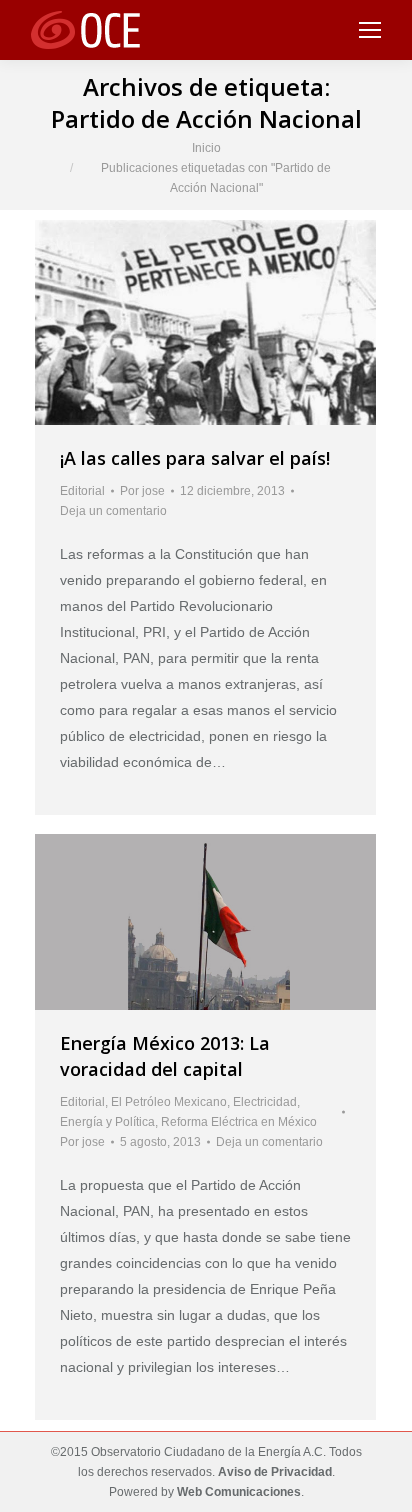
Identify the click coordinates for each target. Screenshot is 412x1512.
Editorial (82, 491)
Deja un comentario (113, 511)
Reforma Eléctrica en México (239, 1122)
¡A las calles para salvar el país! (195, 458)
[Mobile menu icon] (370, 30)
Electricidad (265, 1102)
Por (142, 491)
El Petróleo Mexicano (169, 1102)
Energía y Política (107, 1122)
